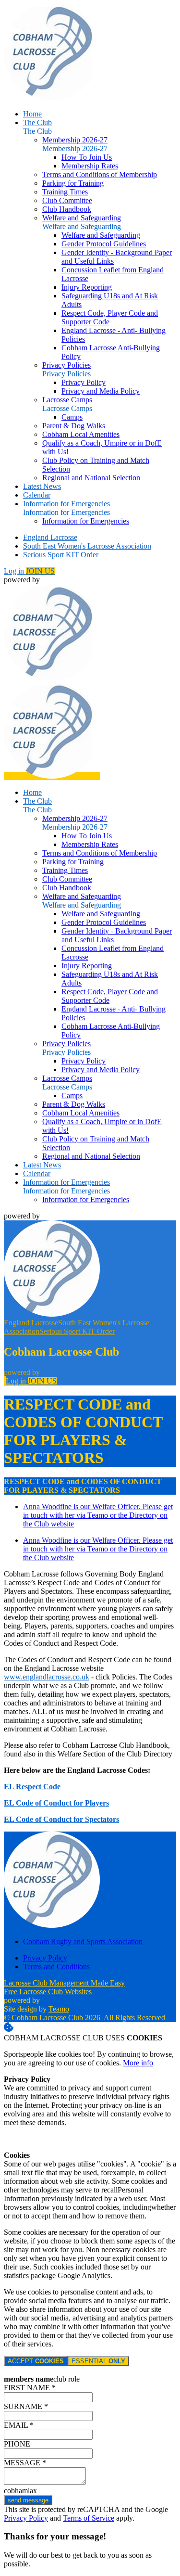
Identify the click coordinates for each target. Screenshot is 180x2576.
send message (28, 2500)
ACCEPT (36, 2361)
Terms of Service (89, 2518)
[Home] (52, 97)
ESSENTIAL (98, 2361)
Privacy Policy (26, 2518)
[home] (52, 776)
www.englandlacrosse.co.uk (47, 1677)
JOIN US (40, 571)
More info (138, 2063)
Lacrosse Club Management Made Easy (64, 1983)
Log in (15, 571)
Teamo (59, 2009)
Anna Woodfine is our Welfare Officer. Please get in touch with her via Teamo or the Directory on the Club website (98, 1515)
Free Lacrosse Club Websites (48, 1992)
